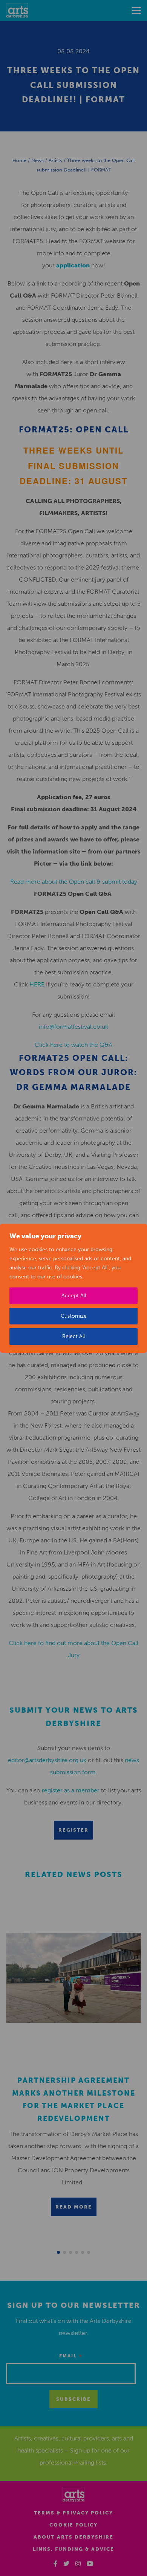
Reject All (73, 1336)
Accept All (74, 1296)
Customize (74, 1316)
